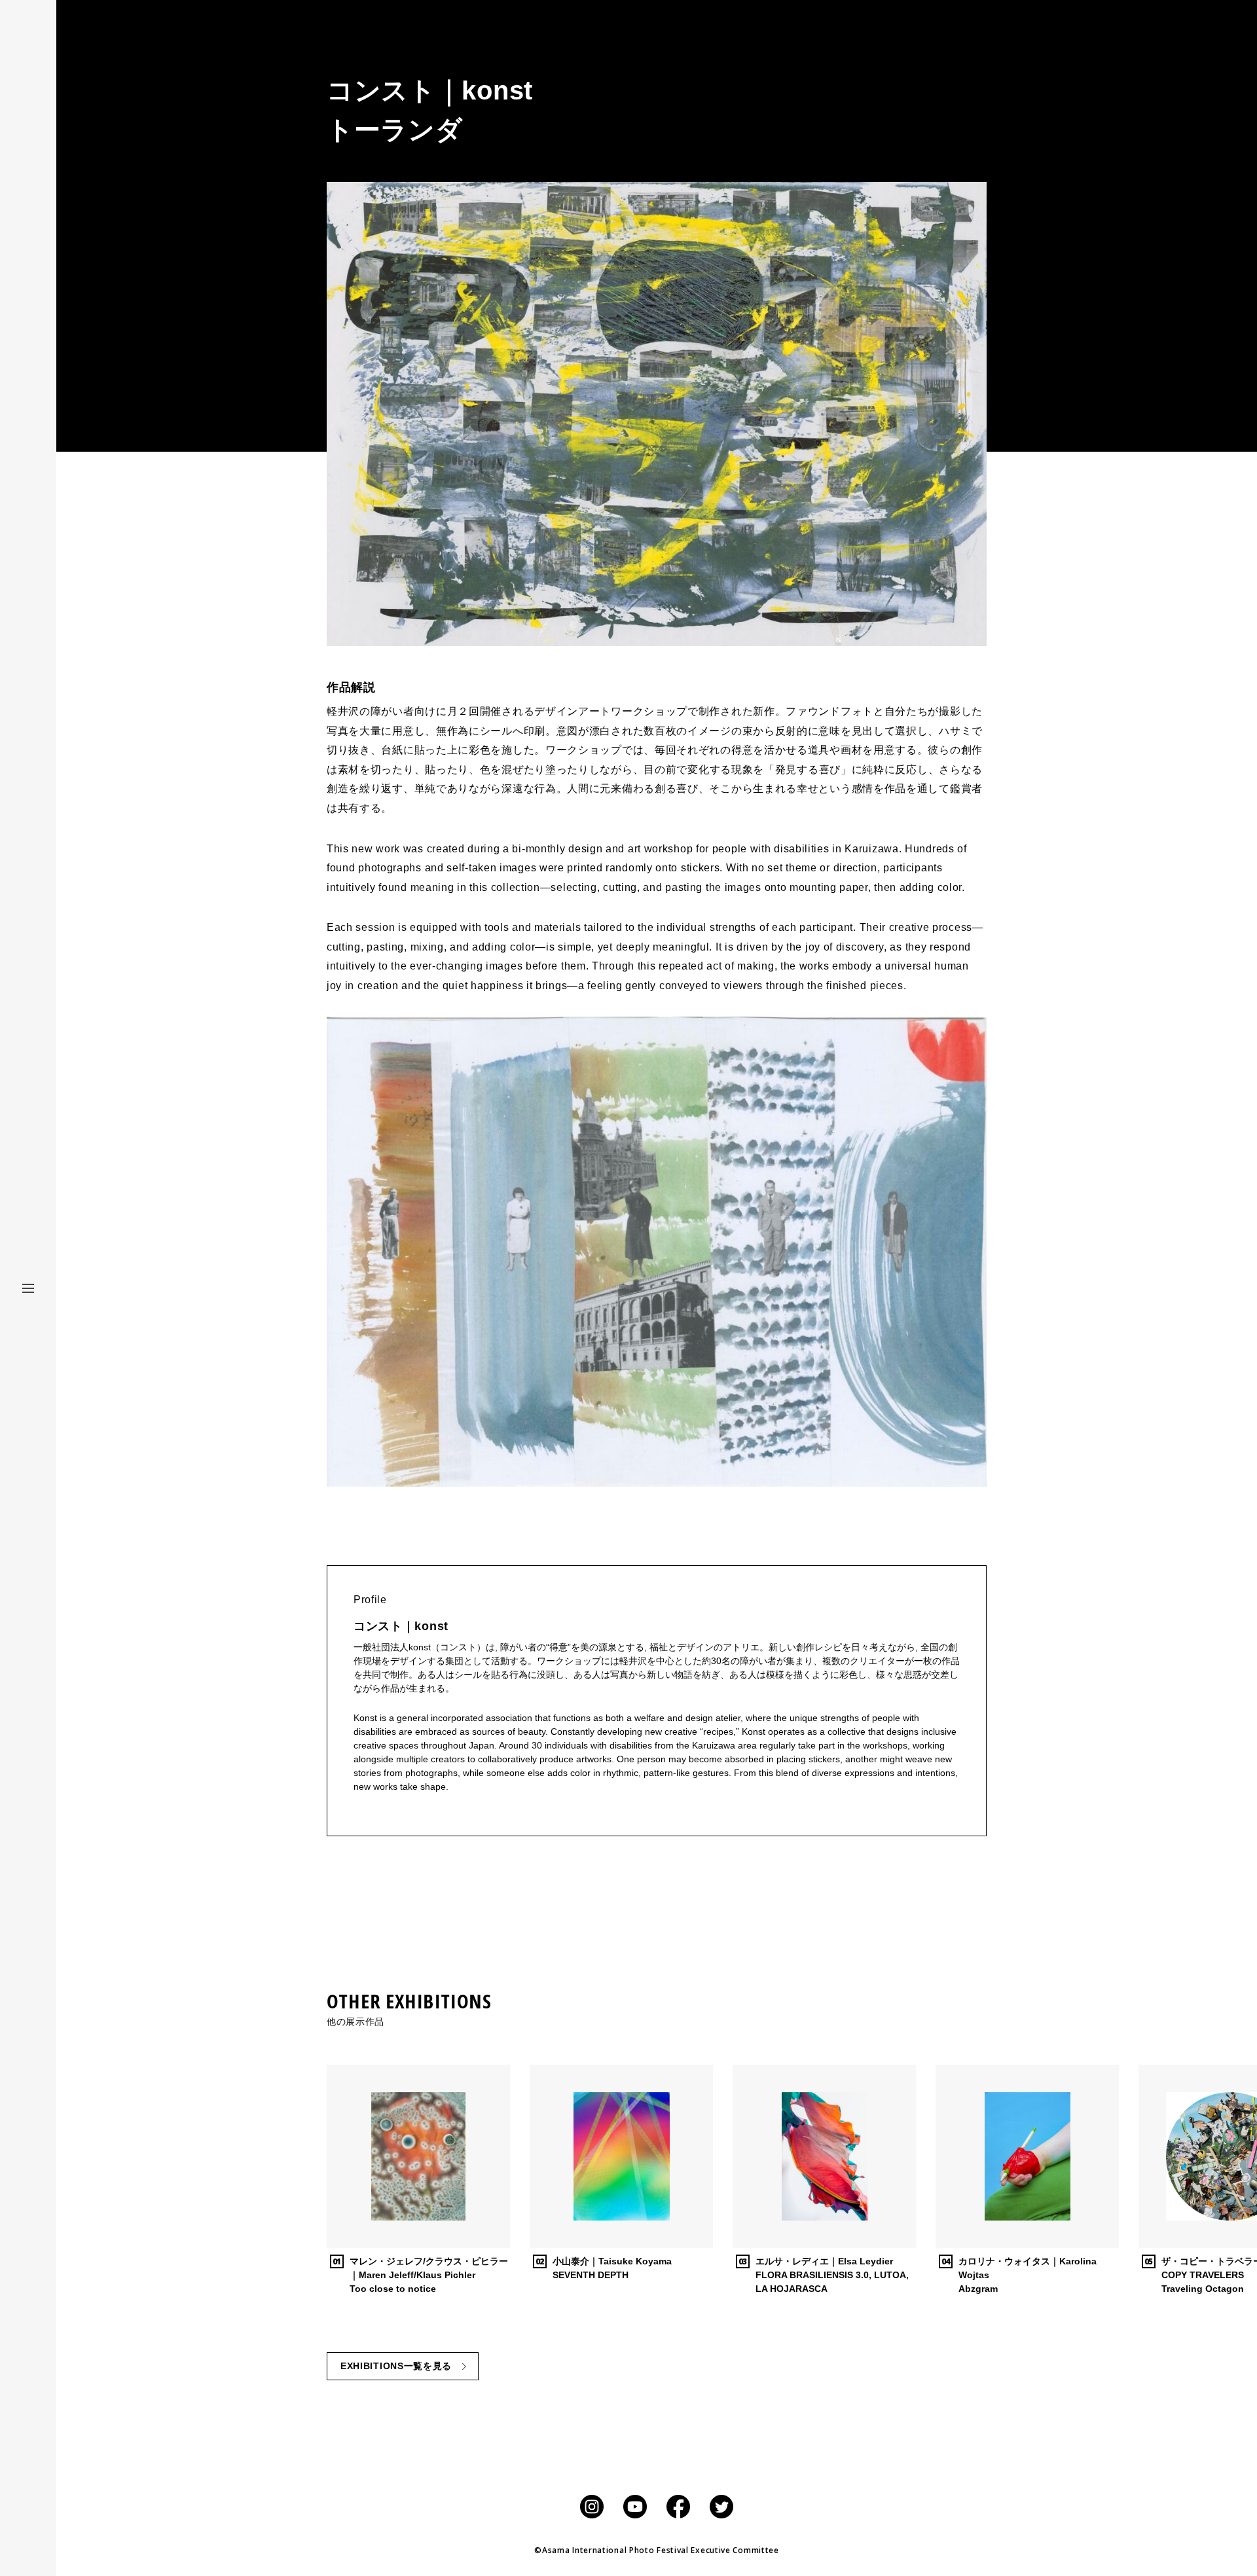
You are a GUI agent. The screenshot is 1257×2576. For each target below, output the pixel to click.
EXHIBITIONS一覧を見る (396, 2366)
